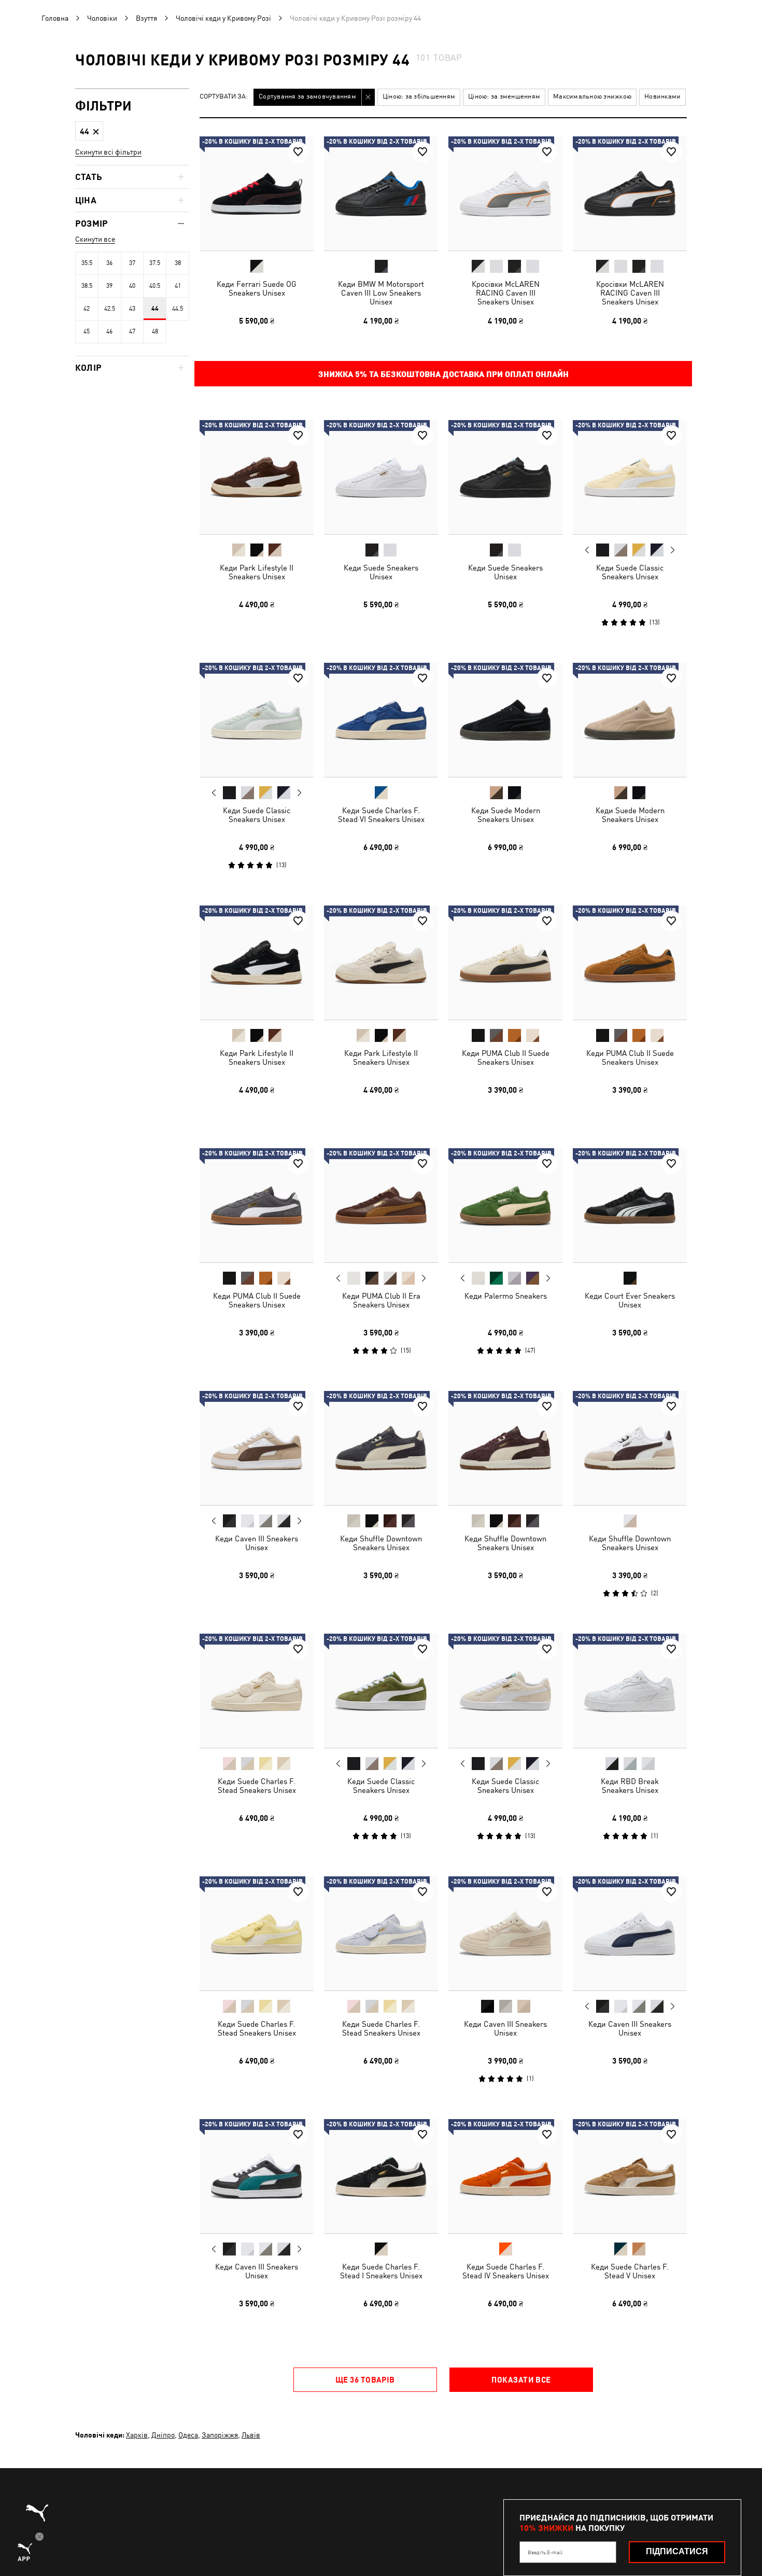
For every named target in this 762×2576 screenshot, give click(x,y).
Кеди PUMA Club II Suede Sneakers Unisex (506, 1057)
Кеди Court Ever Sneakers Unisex (630, 1300)
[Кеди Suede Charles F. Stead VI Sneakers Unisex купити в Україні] (381, 720)
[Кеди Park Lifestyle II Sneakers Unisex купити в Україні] (257, 477)
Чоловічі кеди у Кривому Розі (223, 18)
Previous (587, 550)
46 (109, 331)
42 (87, 309)
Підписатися (677, 2551)
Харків (137, 2435)
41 (178, 286)
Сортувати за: (224, 97)
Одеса (188, 2435)
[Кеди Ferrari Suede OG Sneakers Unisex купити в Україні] (257, 193)
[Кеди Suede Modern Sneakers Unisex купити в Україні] (505, 720)
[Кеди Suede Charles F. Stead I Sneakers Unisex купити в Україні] (381, 2176)
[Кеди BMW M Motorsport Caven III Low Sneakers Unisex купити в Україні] (381, 193)
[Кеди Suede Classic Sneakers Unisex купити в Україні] (630, 477)
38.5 (87, 286)
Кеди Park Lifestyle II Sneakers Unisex (257, 572)
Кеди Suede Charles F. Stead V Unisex (630, 2271)
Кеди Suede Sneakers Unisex (381, 572)
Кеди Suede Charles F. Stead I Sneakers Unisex (381, 2271)
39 (109, 286)
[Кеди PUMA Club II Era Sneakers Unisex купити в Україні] (381, 1205)
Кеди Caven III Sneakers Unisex (257, 1543)
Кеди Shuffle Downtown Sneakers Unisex (381, 1543)
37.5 (155, 263)
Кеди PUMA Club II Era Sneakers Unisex (381, 1300)
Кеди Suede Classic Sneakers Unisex (630, 572)
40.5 (155, 286)
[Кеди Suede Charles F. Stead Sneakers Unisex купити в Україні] (257, 1691)
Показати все (521, 2379)
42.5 (110, 309)
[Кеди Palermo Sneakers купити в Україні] (505, 1205)
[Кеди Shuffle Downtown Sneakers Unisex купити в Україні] (381, 1448)
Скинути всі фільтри (108, 152)
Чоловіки (102, 18)
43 (132, 309)
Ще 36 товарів (365, 2379)
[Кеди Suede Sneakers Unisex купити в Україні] (381, 477)
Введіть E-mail (545, 2552)
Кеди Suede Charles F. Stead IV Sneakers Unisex (506, 2271)
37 (132, 263)
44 (155, 309)
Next (672, 550)
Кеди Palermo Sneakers (506, 1296)
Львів (251, 2435)
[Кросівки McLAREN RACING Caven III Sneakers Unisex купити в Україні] (505, 193)
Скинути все (95, 239)
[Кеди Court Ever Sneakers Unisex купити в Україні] (630, 1205)
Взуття (146, 18)
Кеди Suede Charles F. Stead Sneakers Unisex (257, 1786)
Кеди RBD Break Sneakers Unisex (630, 1786)
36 (109, 263)
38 (178, 263)
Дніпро (163, 2435)
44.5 (178, 309)
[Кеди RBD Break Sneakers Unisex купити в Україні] (630, 1691)
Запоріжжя (220, 2435)
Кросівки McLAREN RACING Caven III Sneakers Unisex (506, 293)
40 (132, 286)
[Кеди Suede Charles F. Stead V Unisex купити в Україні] (630, 2176)
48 (155, 331)
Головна (55, 18)
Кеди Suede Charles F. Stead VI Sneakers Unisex (381, 815)
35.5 (87, 263)
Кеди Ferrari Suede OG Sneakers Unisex (257, 288)
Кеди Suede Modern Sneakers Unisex (506, 815)
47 (132, 331)
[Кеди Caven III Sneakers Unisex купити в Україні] (257, 1448)
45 (87, 331)
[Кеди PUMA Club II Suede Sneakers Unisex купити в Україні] (505, 963)
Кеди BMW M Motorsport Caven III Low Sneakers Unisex (381, 293)
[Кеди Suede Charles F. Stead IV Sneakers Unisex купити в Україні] (505, 2176)
